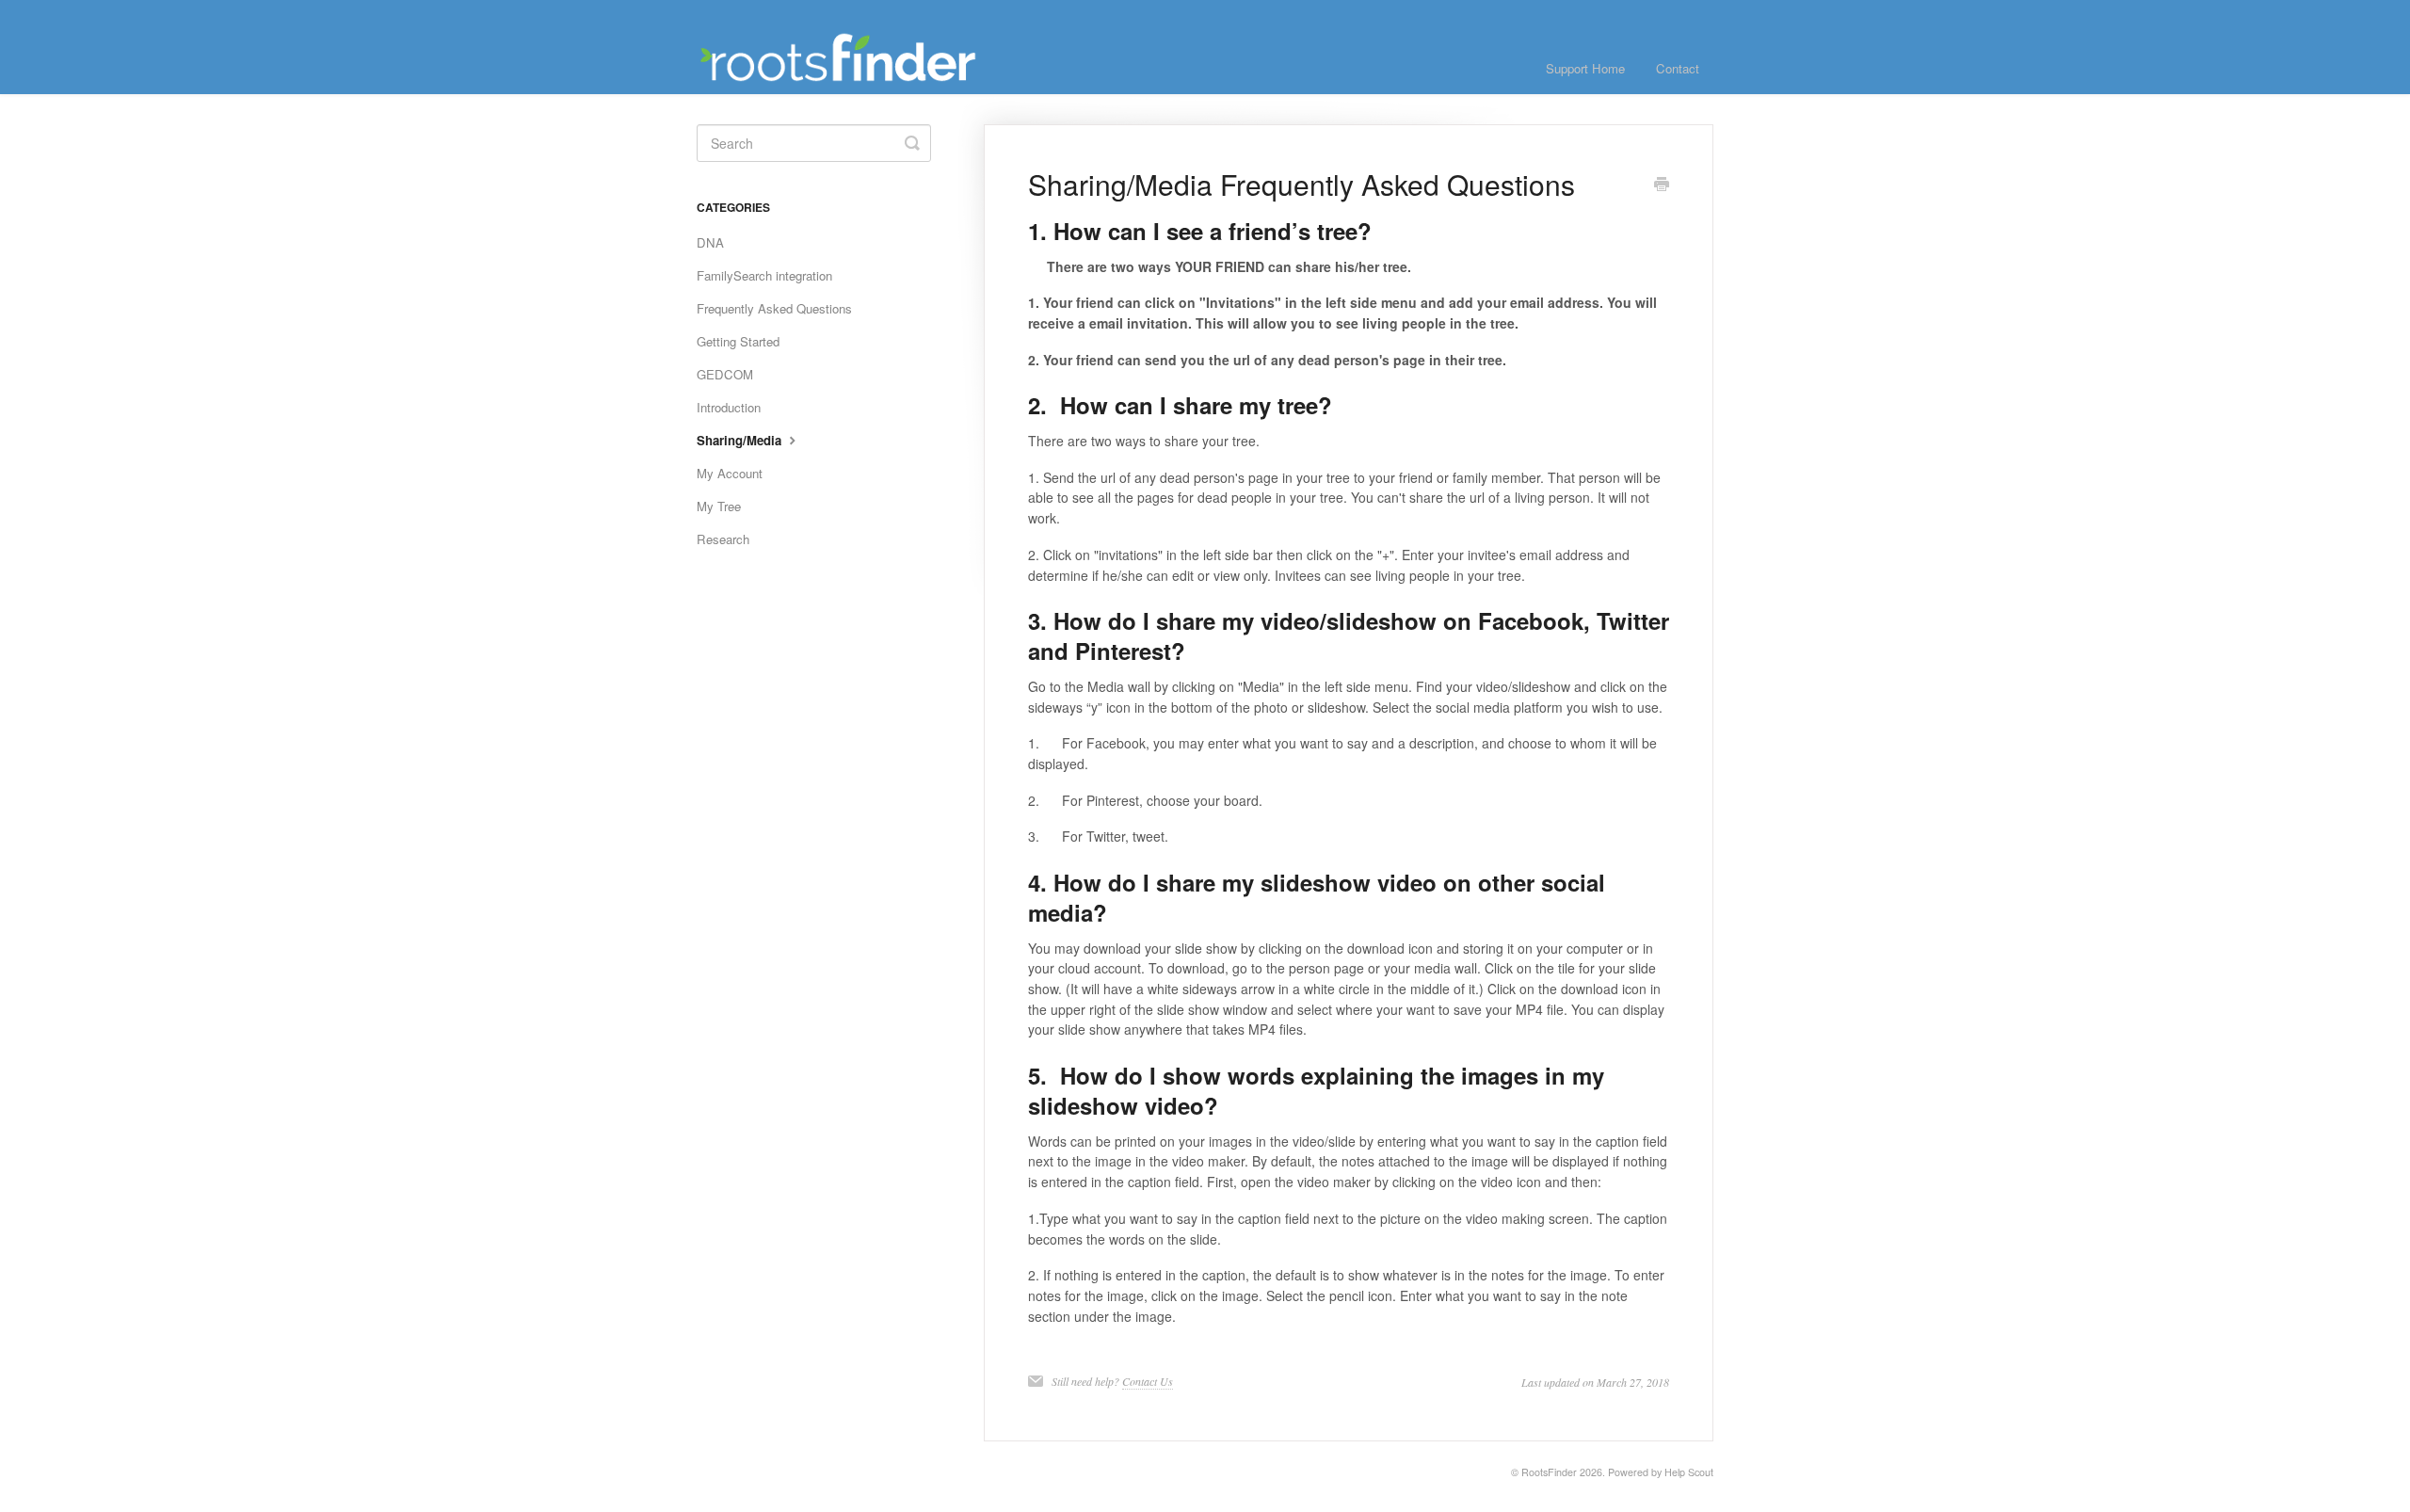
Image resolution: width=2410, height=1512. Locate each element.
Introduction (729, 407)
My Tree (719, 506)
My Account (730, 473)
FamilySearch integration (764, 275)
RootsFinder (1549, 1472)
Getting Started (738, 341)
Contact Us (1148, 1381)
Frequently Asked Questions (774, 308)
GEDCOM (725, 374)
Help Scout (1689, 1472)
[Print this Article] (1662, 185)
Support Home (1585, 68)
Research (723, 539)
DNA (710, 242)
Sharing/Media (741, 440)
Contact (1678, 68)
